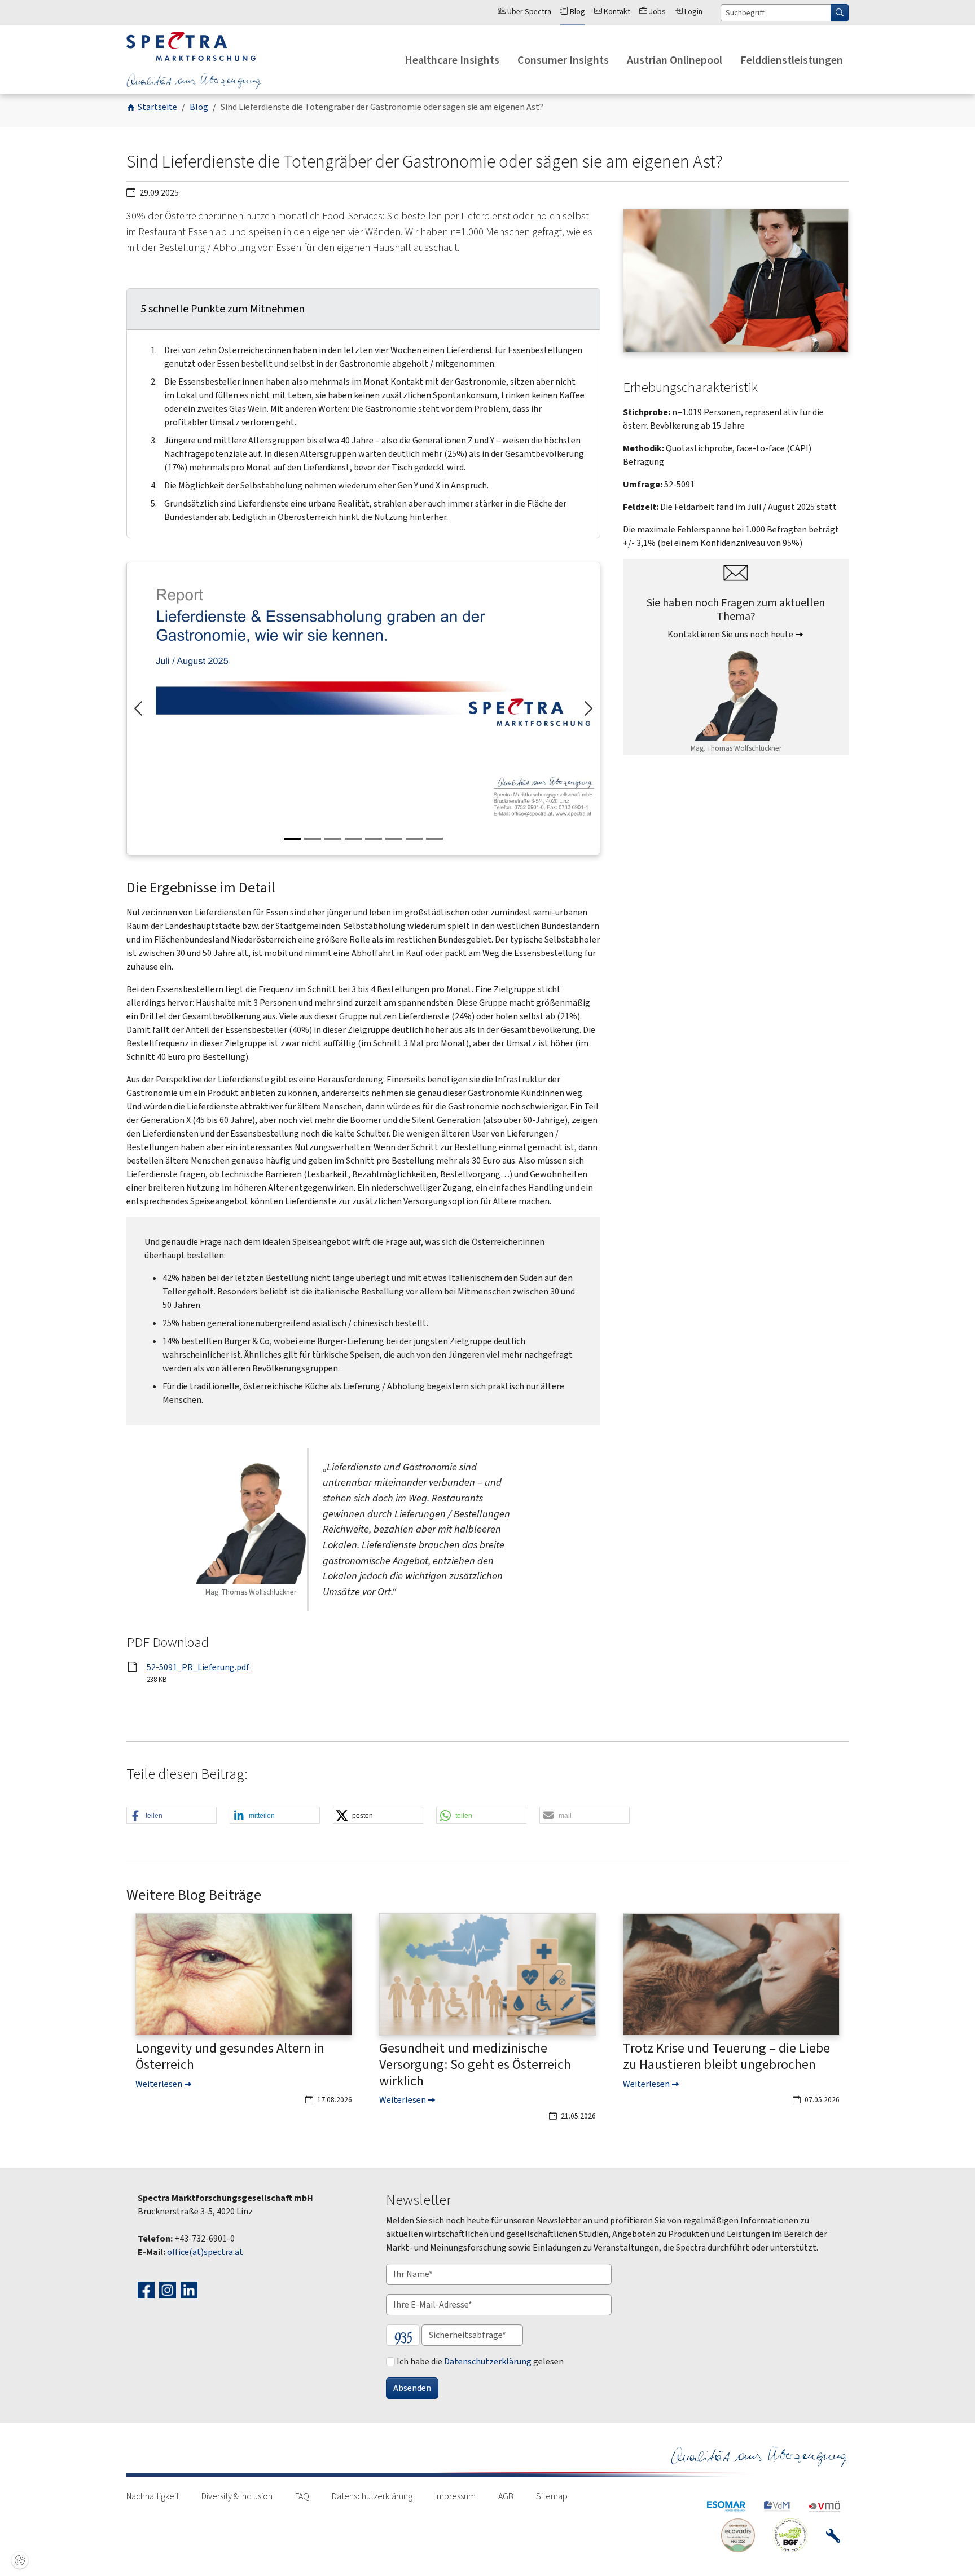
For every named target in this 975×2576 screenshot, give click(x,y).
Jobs (656, 12)
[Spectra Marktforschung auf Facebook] (148, 2289)
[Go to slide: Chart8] (434, 839)
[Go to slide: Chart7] (414, 839)
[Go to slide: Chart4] (353, 839)
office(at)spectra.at (205, 2252)
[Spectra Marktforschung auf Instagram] (169, 2289)
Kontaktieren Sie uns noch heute (730, 634)
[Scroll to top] (950, 2551)
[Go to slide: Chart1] (292, 839)
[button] (172, 1816)
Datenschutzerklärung (488, 2361)
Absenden (412, 2388)
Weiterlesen (159, 2084)
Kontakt (616, 12)
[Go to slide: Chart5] (374, 839)
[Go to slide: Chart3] (333, 839)
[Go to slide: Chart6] (394, 839)
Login (693, 12)
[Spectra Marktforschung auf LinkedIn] (190, 2289)
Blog (577, 12)
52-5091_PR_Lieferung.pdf (198, 1667)
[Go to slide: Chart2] (313, 839)
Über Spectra (528, 12)
